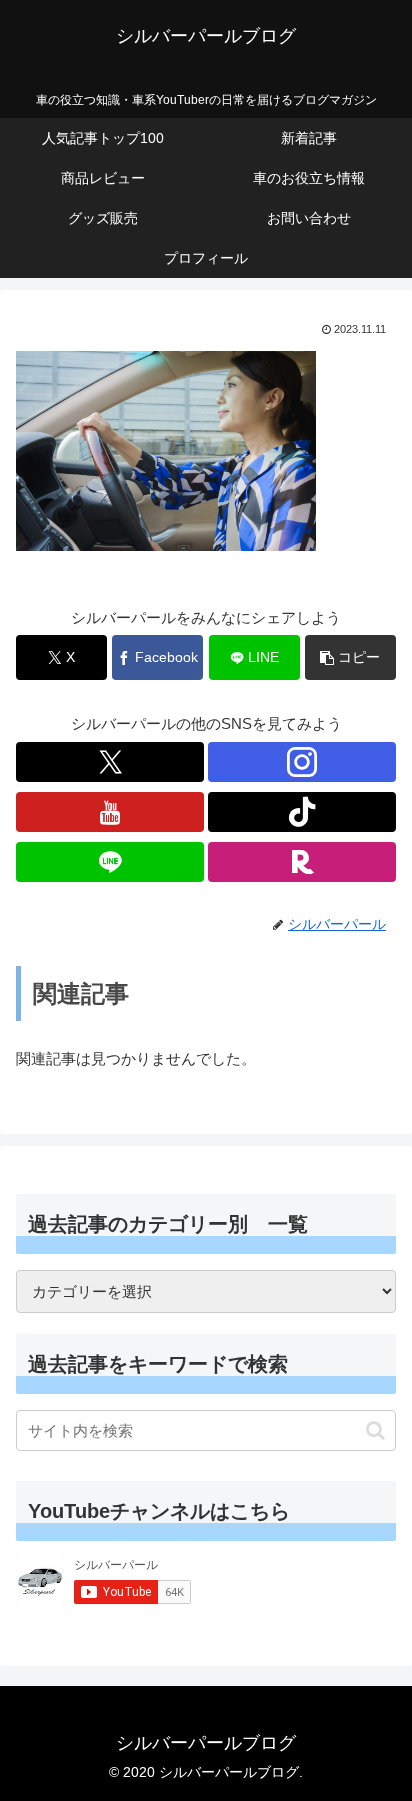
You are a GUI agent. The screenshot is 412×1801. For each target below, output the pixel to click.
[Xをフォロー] (110, 762)
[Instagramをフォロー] (302, 762)
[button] (350, 657)
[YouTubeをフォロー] (110, 812)
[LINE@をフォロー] (110, 862)
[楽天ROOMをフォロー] (302, 862)
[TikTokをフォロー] (302, 812)
